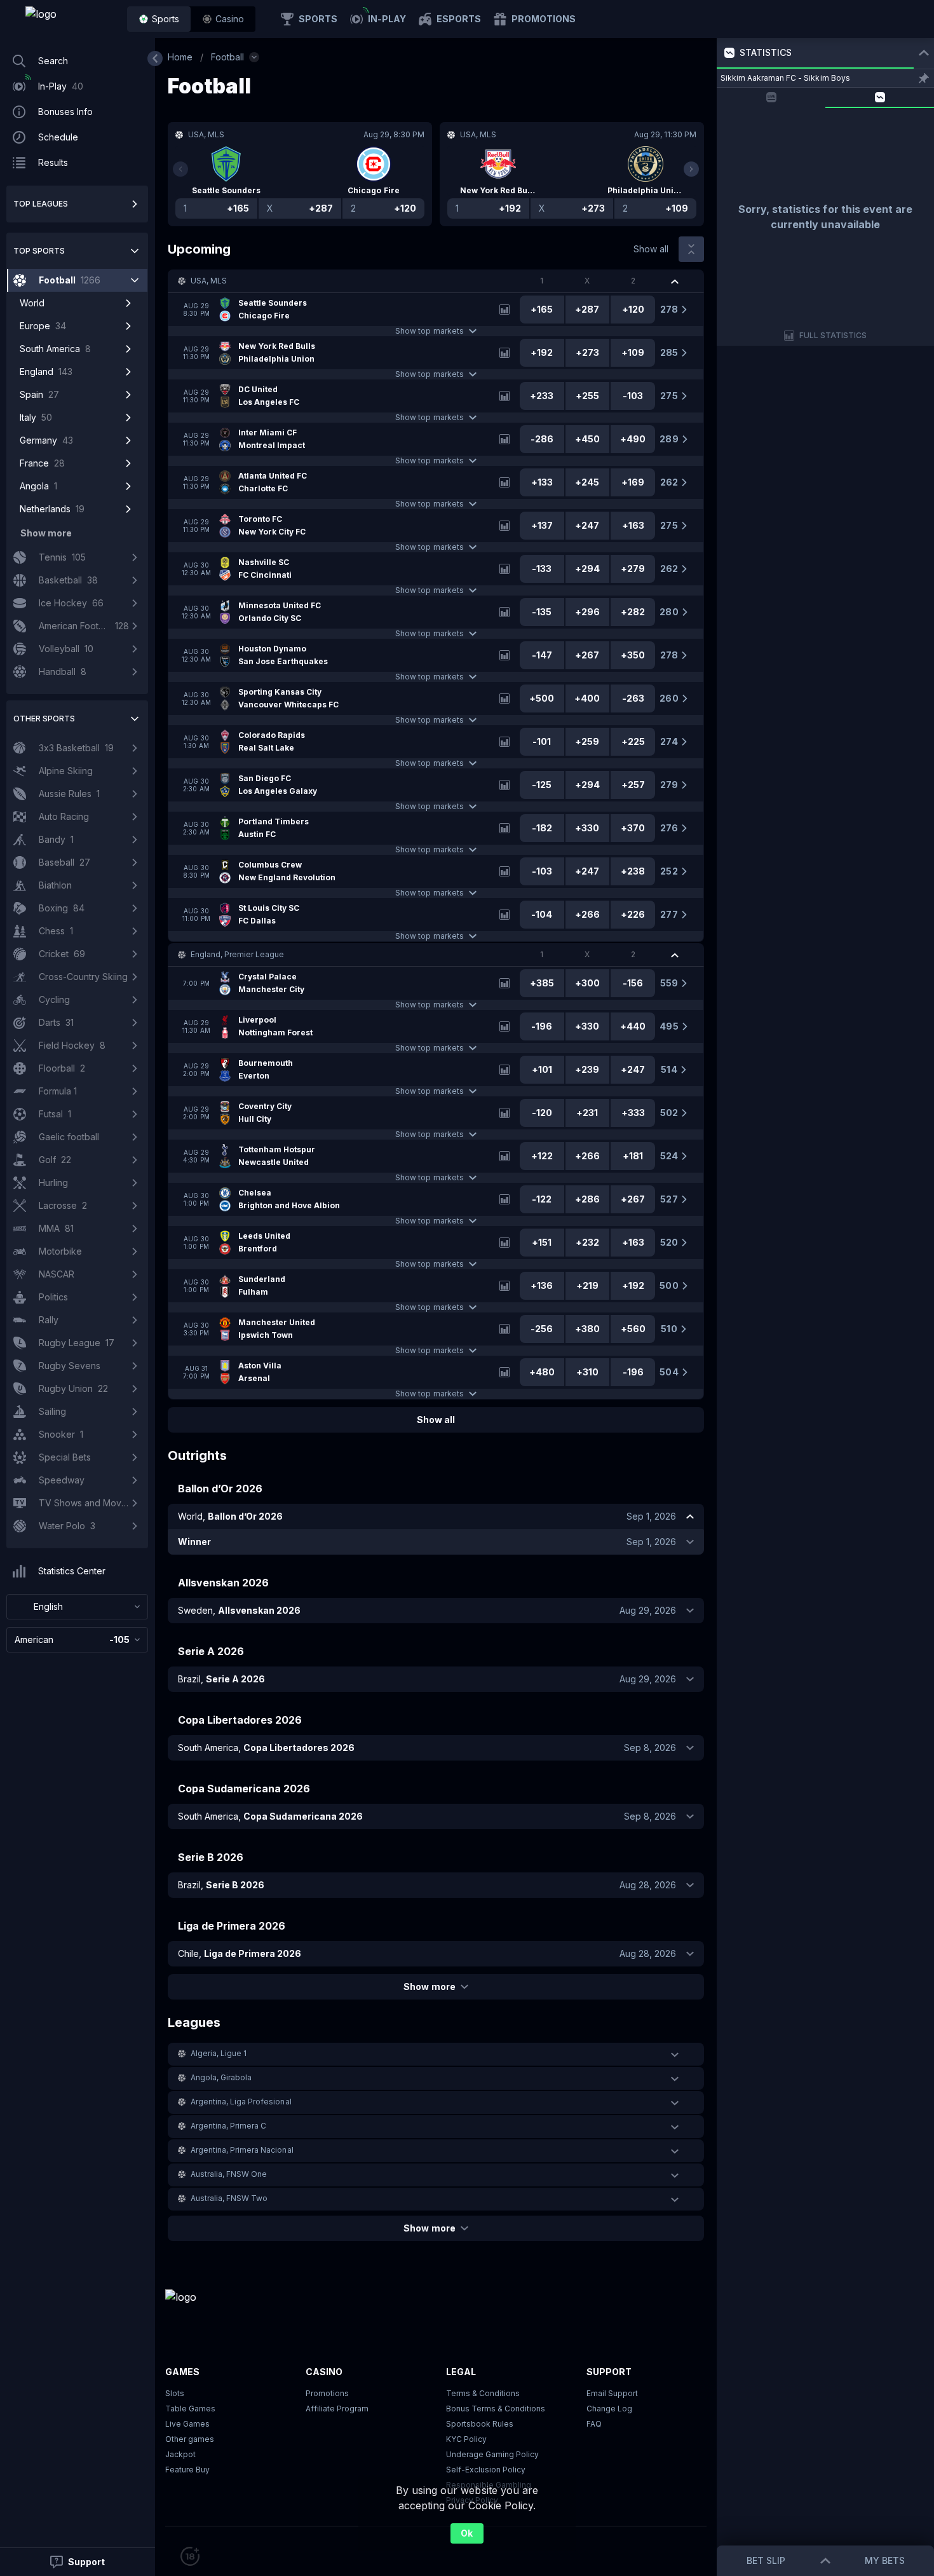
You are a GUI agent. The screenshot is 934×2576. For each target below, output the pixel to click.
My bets (885, 2560)
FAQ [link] (594, 2424)
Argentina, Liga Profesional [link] (241, 2102)
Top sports (39, 251)
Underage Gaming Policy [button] (492, 2454)
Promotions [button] (327, 2393)
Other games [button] (190, 2439)
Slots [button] (175, 2393)
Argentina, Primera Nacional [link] (242, 2150)
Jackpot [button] (180, 2454)
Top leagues (41, 204)
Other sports (44, 719)
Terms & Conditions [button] (483, 2393)
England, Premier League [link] (237, 954)
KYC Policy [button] (466, 2439)
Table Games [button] (190, 2409)
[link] (70, 19)
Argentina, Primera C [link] (228, 2126)
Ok (467, 2533)
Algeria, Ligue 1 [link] (219, 2053)
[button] (223, 19)
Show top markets (429, 331)
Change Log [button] (609, 2409)
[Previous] (180, 169)
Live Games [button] (187, 2424)
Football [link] (227, 57)
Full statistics (833, 335)
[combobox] (77, 1607)
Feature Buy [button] (187, 2470)
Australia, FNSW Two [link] (229, 2198)
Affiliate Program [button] (337, 2409)
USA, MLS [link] (209, 281)
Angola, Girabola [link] (221, 2077)
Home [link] (180, 57)
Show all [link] (651, 249)
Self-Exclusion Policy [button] (486, 2470)
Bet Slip (766, 2560)
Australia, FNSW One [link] (229, 2174)
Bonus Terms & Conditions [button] (496, 2409)
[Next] (691, 169)
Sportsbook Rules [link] (480, 2424)
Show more (429, 1987)
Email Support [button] (612, 2393)
